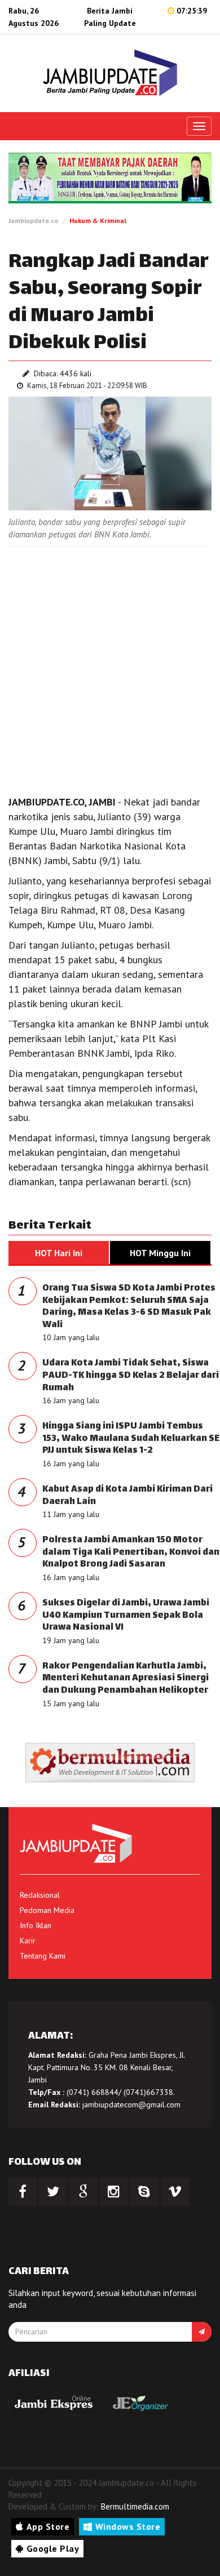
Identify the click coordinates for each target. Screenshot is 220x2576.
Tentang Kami (43, 1956)
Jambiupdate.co (33, 221)
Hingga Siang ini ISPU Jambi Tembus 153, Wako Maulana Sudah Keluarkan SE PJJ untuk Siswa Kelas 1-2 (131, 1439)
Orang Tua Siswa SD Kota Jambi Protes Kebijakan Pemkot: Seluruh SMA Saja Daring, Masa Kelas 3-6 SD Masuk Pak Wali (129, 1307)
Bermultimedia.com (135, 2506)
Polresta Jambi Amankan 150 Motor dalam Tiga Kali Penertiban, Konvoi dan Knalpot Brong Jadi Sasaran (131, 1552)
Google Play (53, 2548)
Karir (28, 1941)
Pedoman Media (47, 1910)
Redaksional (40, 1895)
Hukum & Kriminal (98, 221)
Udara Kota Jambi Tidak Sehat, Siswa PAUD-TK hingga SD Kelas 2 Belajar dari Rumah (131, 1376)
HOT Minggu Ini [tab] (160, 1253)
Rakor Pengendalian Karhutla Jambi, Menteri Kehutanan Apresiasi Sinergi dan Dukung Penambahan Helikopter (126, 1679)
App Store (48, 2526)
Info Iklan (36, 1925)
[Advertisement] (110, 668)
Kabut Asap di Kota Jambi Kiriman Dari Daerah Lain (127, 1496)
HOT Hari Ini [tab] (59, 1253)
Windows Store (128, 2526)
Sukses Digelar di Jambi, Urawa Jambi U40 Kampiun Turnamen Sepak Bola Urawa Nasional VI (126, 1616)
